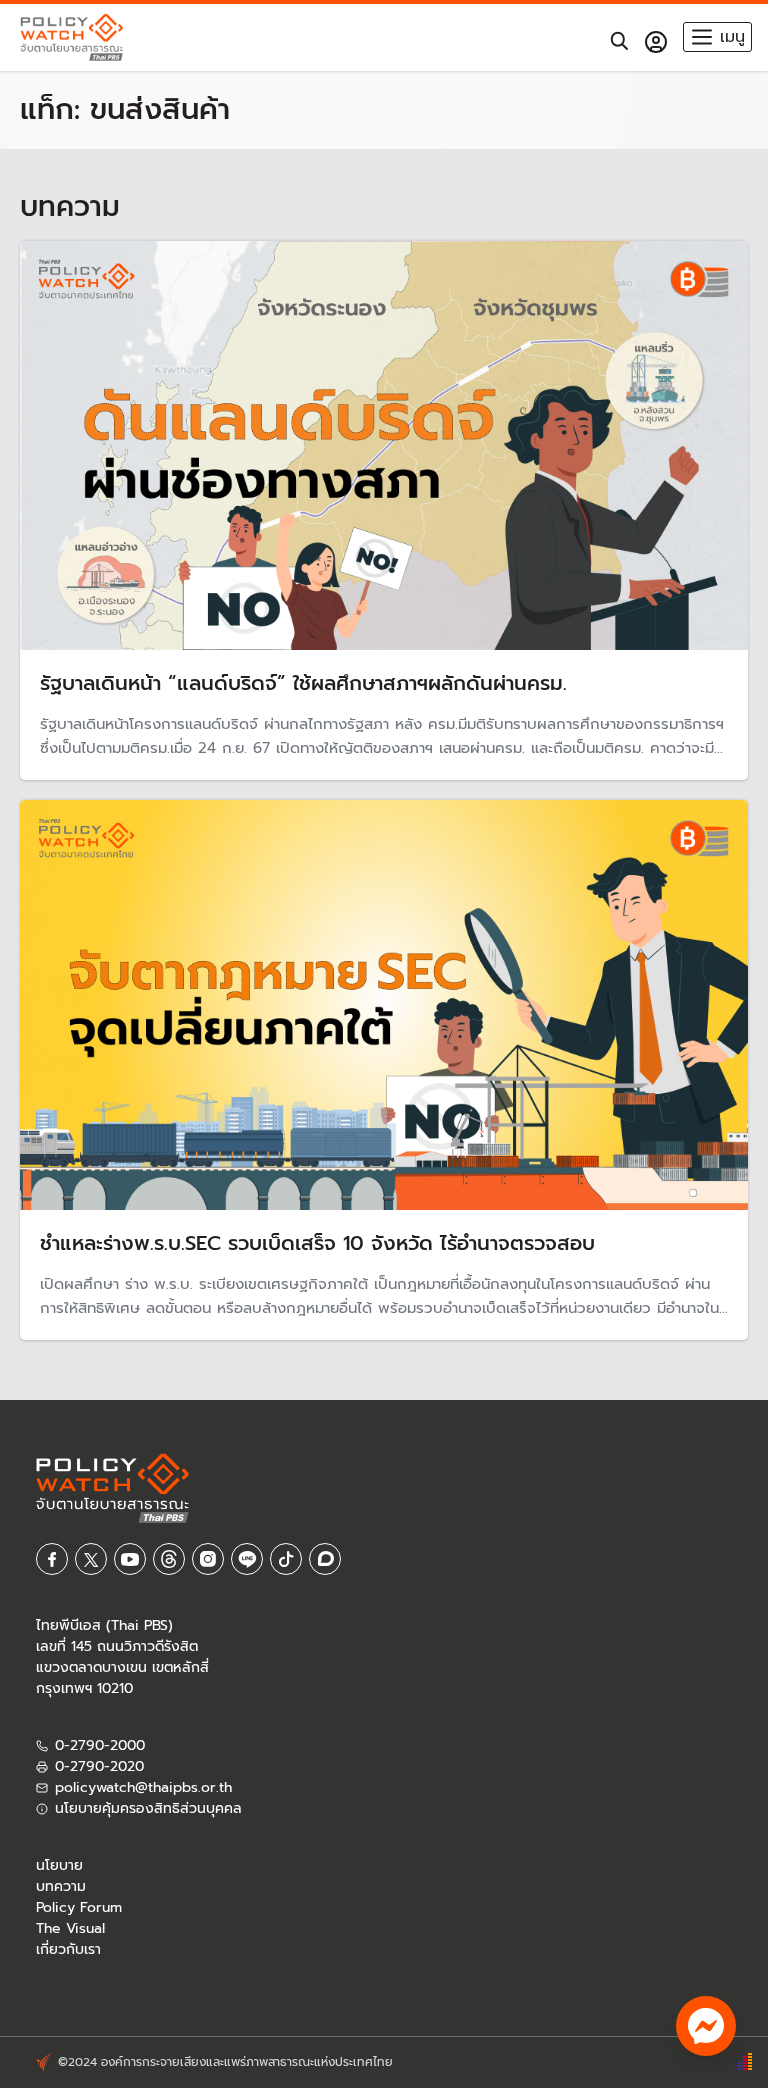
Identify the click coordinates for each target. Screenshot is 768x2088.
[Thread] (169, 1559)
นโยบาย (59, 1865)
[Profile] (656, 42)
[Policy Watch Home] (71, 37)
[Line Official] (247, 1559)
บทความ (61, 1886)
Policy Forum (79, 1907)
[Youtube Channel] (130, 1559)
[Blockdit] (325, 1559)
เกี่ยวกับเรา (68, 1949)
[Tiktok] (286, 1559)
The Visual (70, 1928)
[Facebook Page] (52, 1559)
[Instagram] (208, 1559)
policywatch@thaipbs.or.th (143, 1787)
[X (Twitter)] (91, 1559)
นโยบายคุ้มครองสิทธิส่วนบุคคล (148, 1808)
